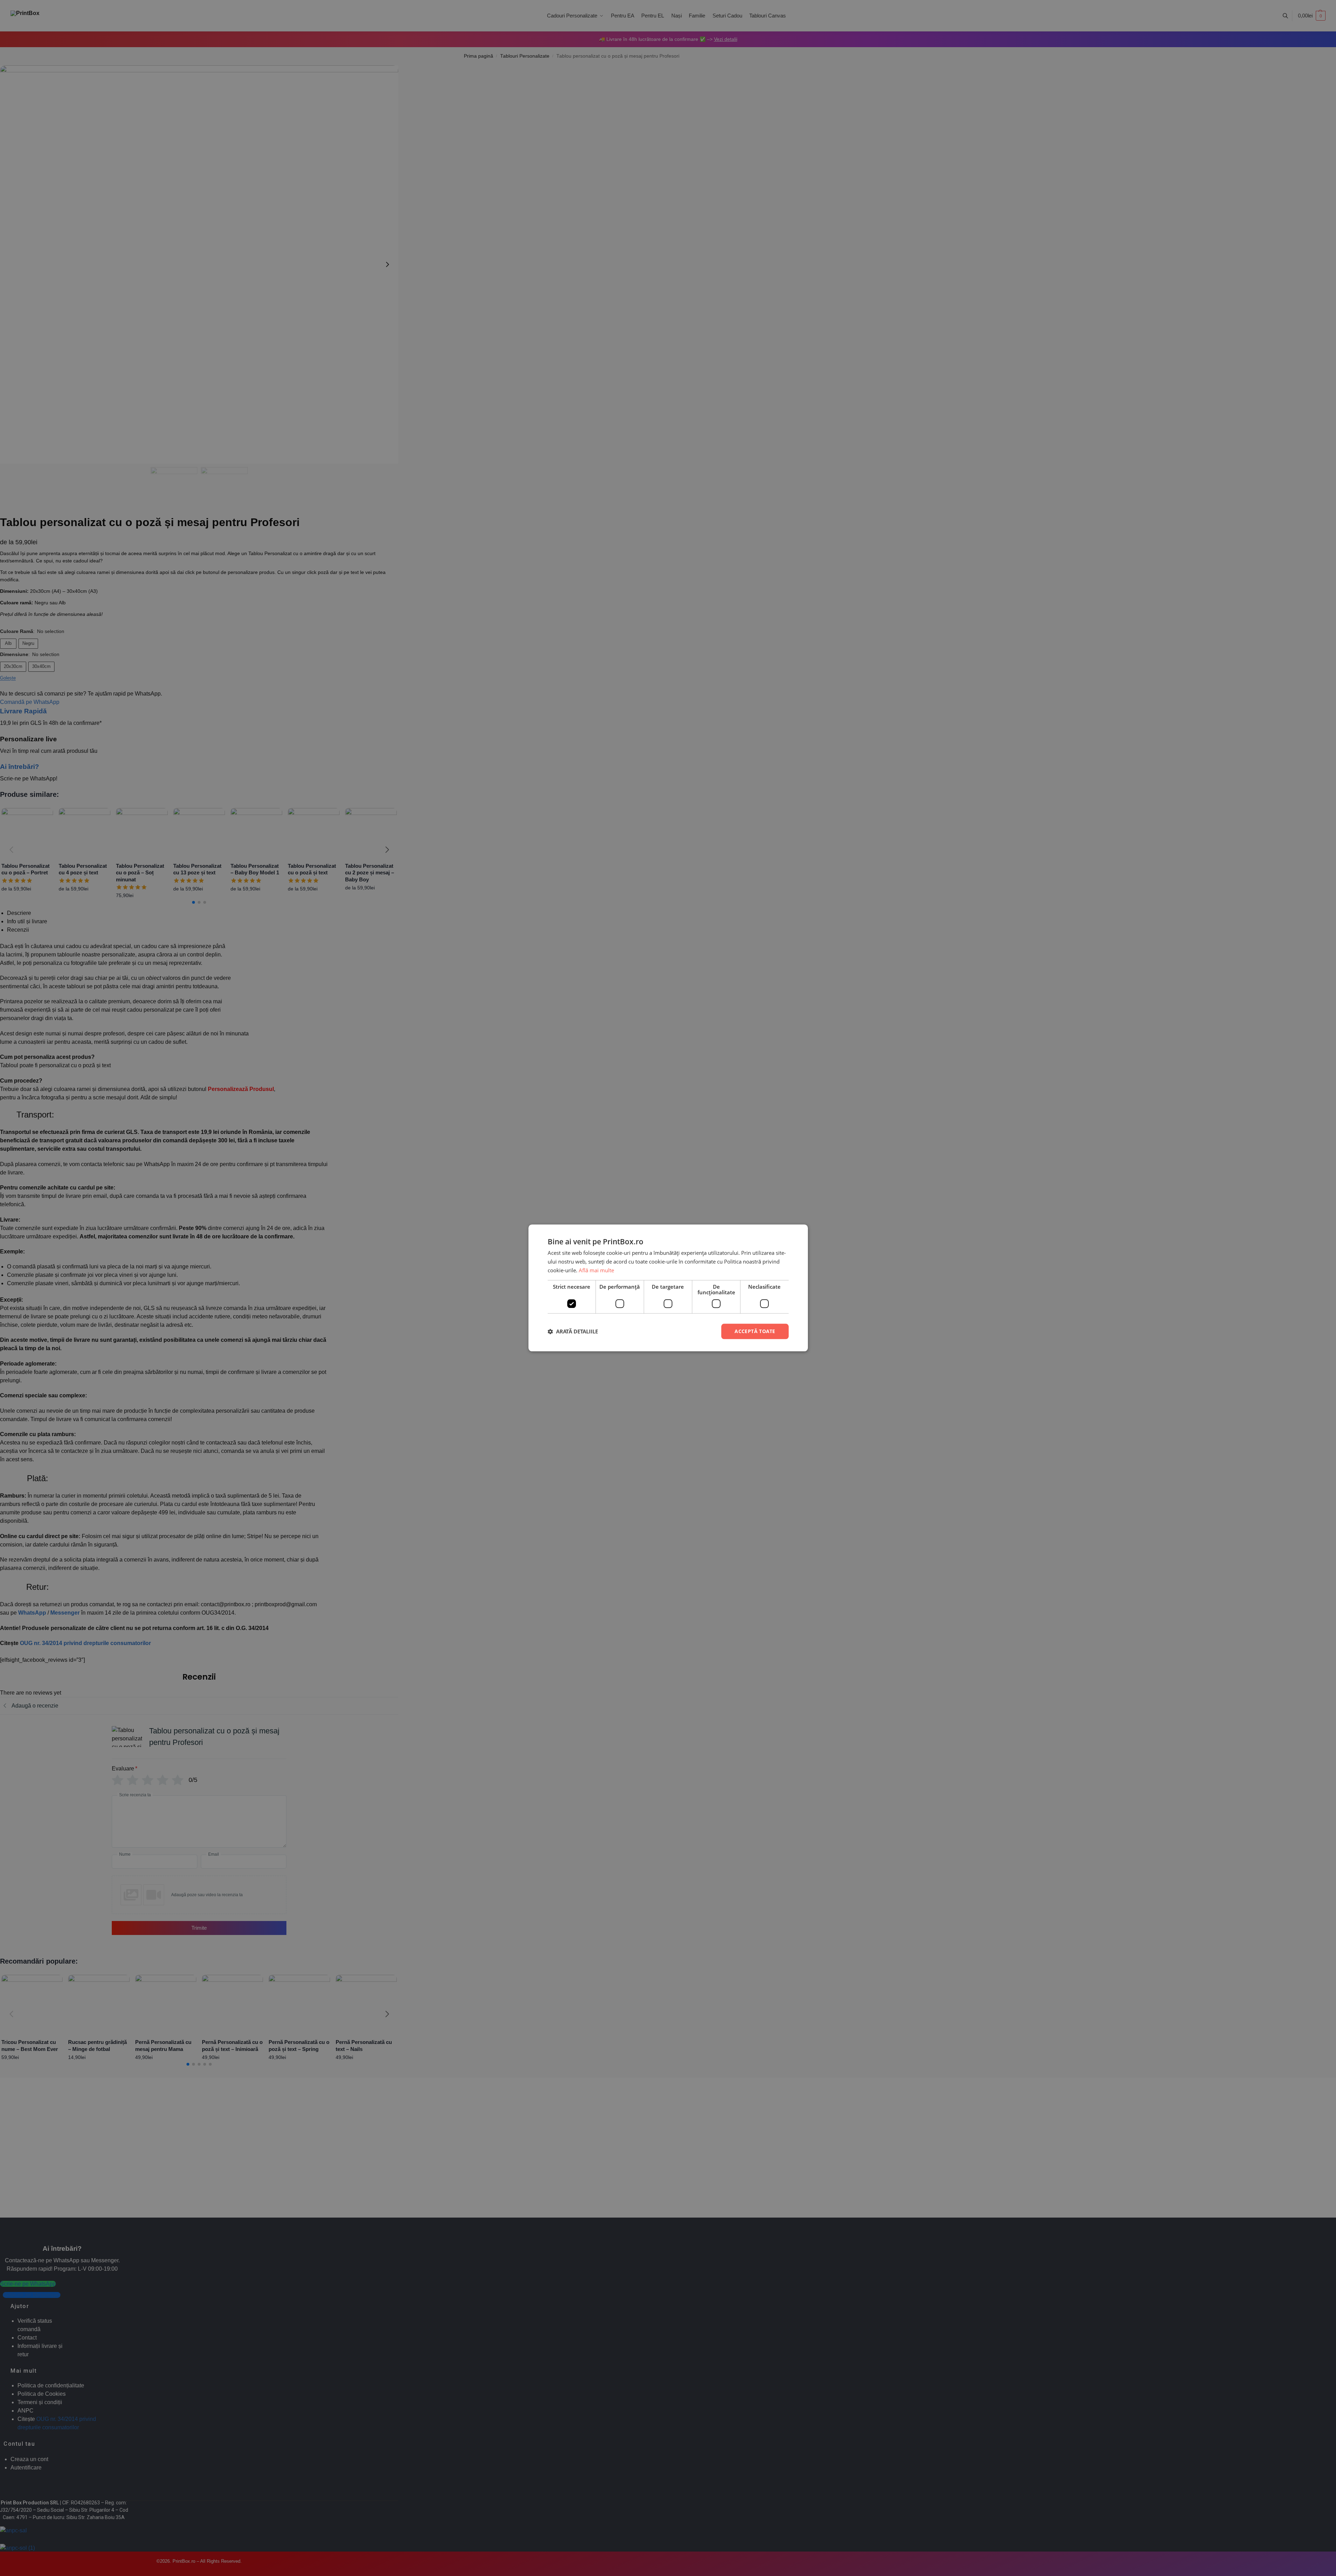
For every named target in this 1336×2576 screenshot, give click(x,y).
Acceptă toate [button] (755, 1331)
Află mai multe (596, 1270)
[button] (573, 1331)
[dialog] (668, 1288)
